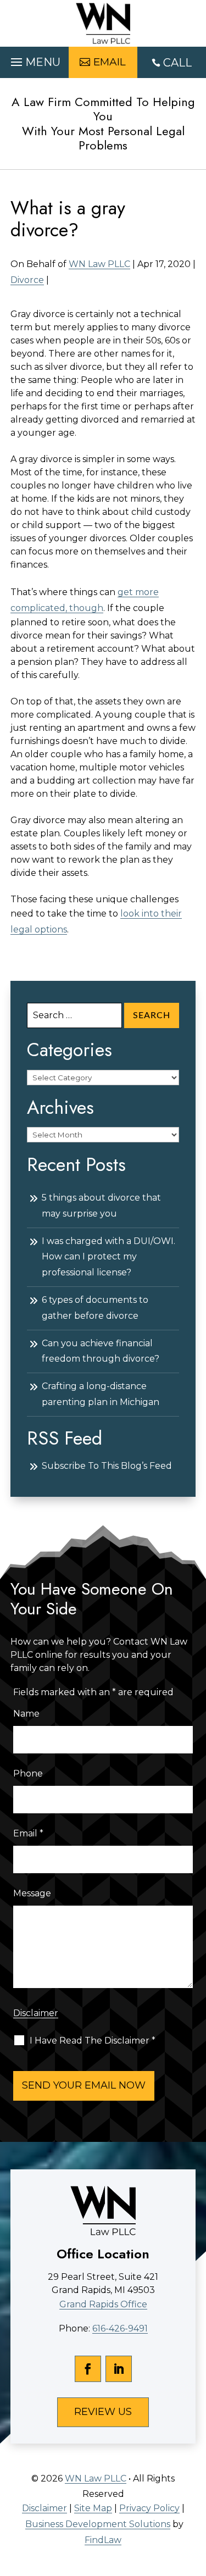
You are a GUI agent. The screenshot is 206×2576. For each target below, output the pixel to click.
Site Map (93, 2508)
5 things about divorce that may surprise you (101, 1206)
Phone (28, 1773)
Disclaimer (36, 2013)
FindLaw (103, 2540)
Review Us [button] (103, 2412)
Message (32, 1893)
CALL (177, 63)
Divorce (27, 280)
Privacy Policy (149, 2508)
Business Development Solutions (98, 2524)
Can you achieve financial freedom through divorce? (101, 1351)
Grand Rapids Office (103, 2304)
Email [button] (110, 62)
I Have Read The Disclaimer (93, 2041)
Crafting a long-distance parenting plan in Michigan (101, 1394)
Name (26, 1714)
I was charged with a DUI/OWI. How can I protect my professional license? (108, 1257)
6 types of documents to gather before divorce (95, 1308)
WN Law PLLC (99, 264)
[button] (34, 59)
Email (28, 1833)
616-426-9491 (120, 2328)
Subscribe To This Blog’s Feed (107, 1466)
